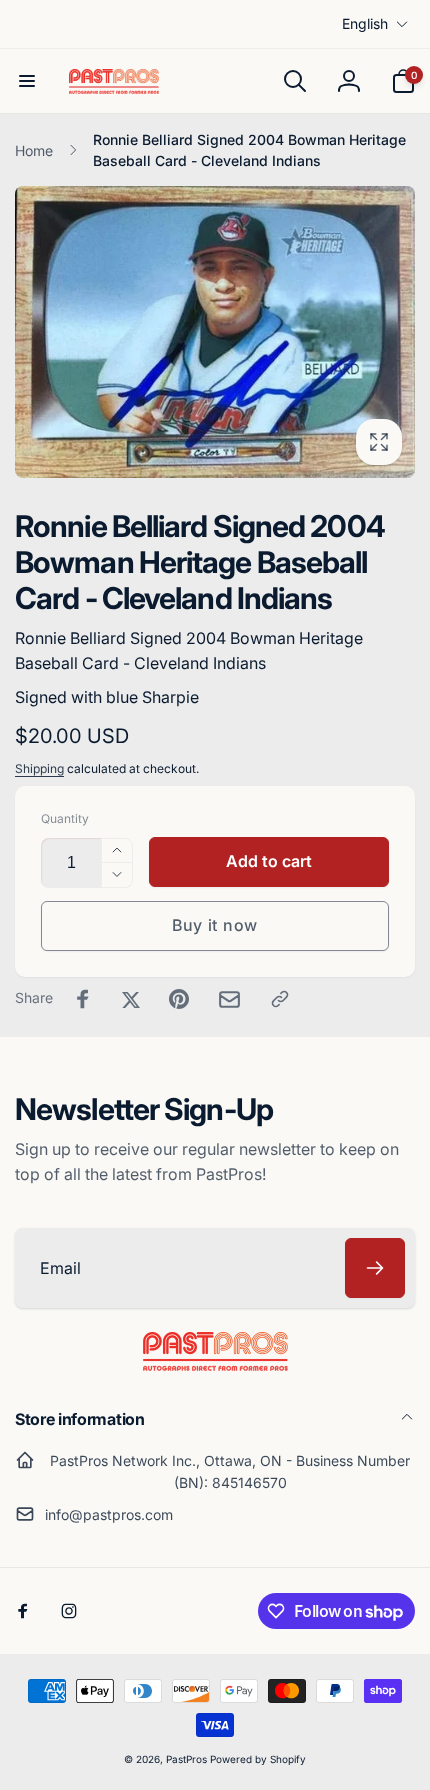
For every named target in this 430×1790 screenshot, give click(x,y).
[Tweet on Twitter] (131, 999)
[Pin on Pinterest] (179, 999)
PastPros (186, 1759)
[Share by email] (229, 999)
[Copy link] (280, 999)
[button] (27, 81)
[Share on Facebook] (83, 999)
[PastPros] (215, 1365)
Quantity (65, 818)
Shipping (39, 768)
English (365, 23)
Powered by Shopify (258, 1759)
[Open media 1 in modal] (215, 331)
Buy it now (215, 925)
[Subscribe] (375, 1268)
